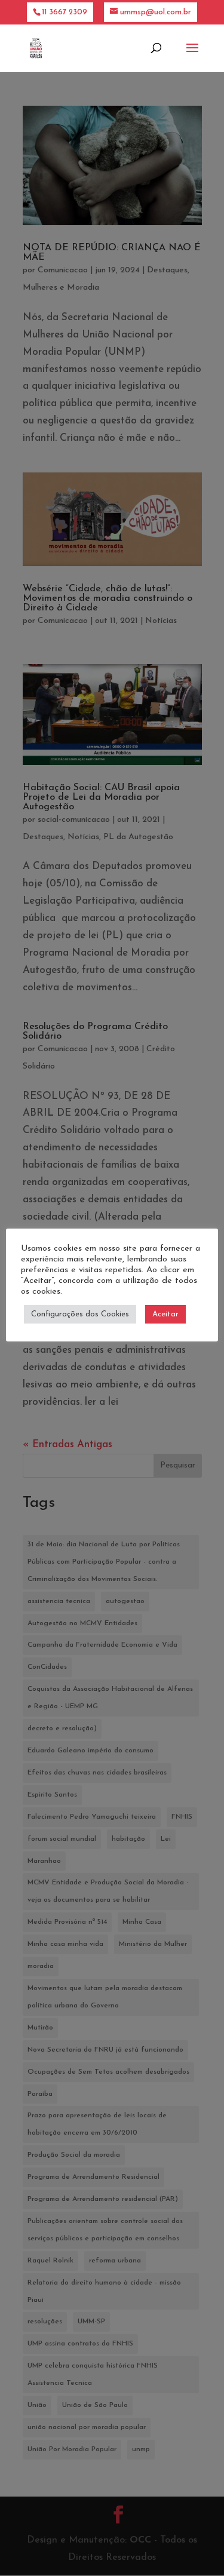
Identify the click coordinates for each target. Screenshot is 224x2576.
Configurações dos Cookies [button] (80, 1314)
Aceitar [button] (165, 1314)
